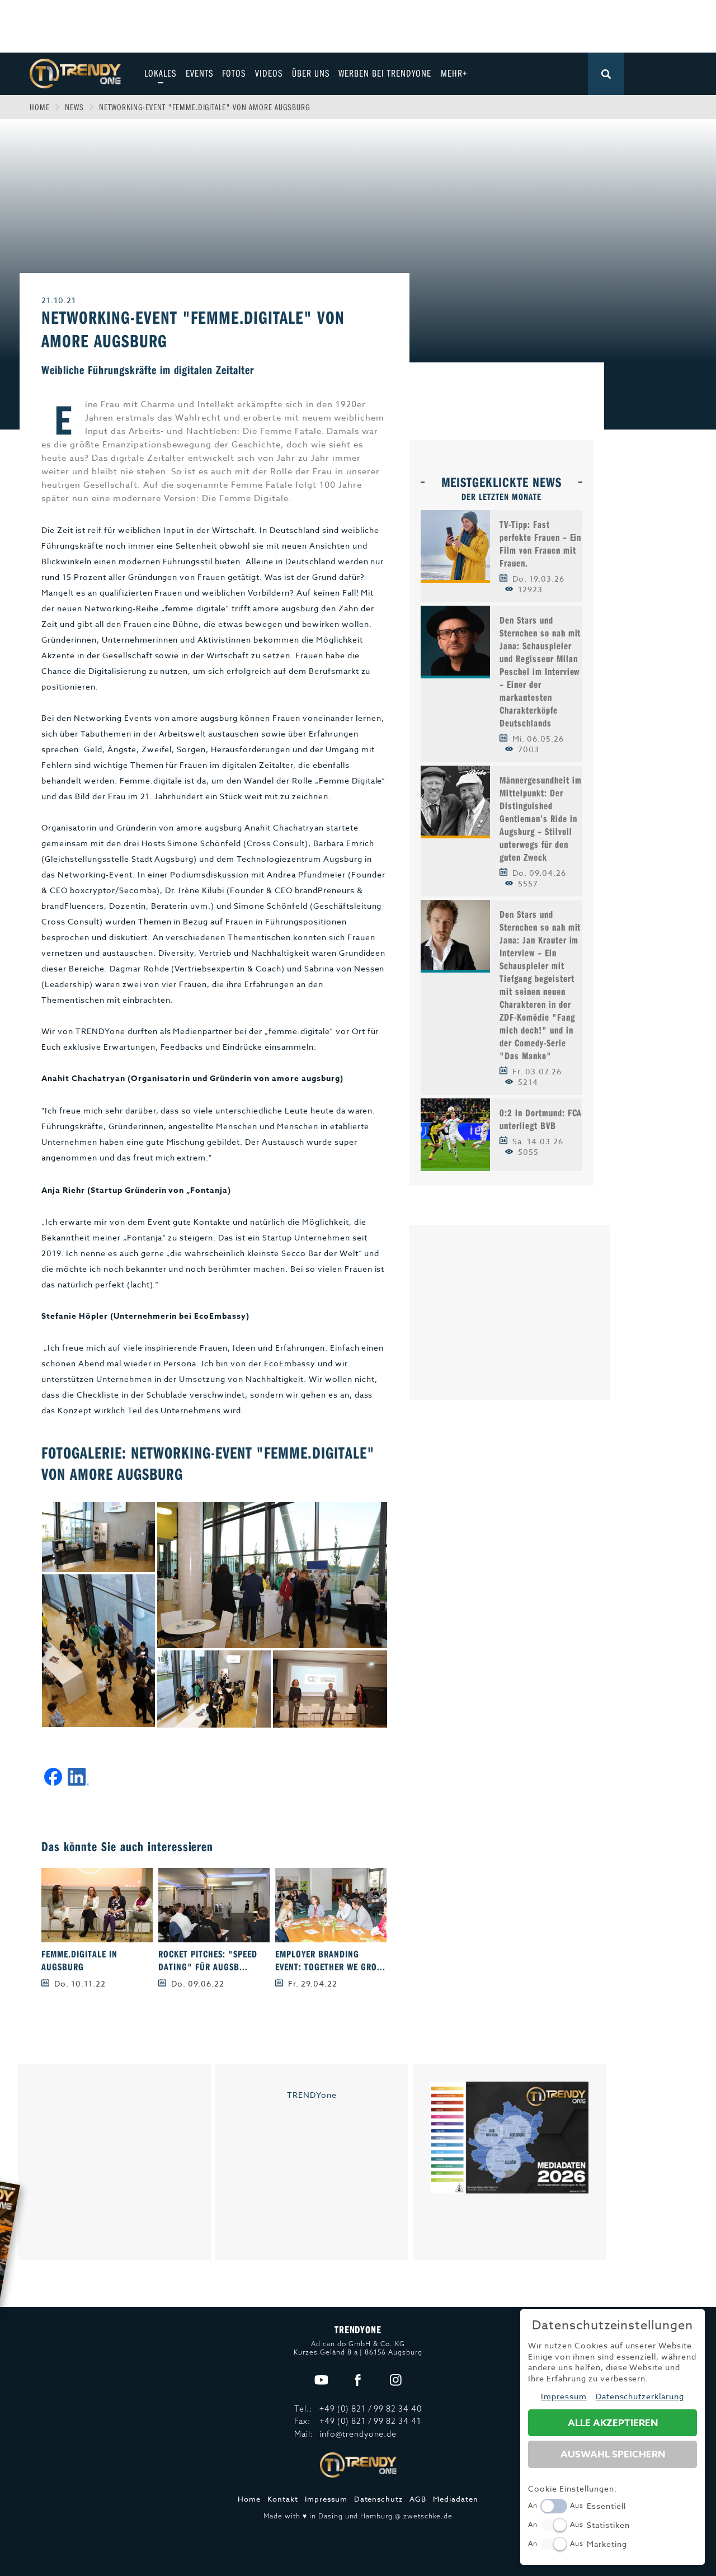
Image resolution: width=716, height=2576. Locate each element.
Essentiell (606, 2506)
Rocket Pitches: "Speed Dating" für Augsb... (208, 1960)
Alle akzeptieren (613, 2423)
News (74, 107)
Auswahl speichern (613, 2454)
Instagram (396, 2381)
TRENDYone (312, 2095)
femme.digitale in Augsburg (79, 1960)
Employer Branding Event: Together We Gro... (330, 1960)
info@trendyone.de (358, 2434)
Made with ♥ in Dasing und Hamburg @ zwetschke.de (358, 2516)
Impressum (326, 2499)
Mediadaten (456, 2499)
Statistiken (608, 2525)
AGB (418, 2499)
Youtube (321, 2381)
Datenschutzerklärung (640, 2396)
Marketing (607, 2544)
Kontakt (283, 2499)
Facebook (358, 2381)
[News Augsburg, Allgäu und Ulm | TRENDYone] (75, 72)
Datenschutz (379, 2499)
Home (40, 107)
